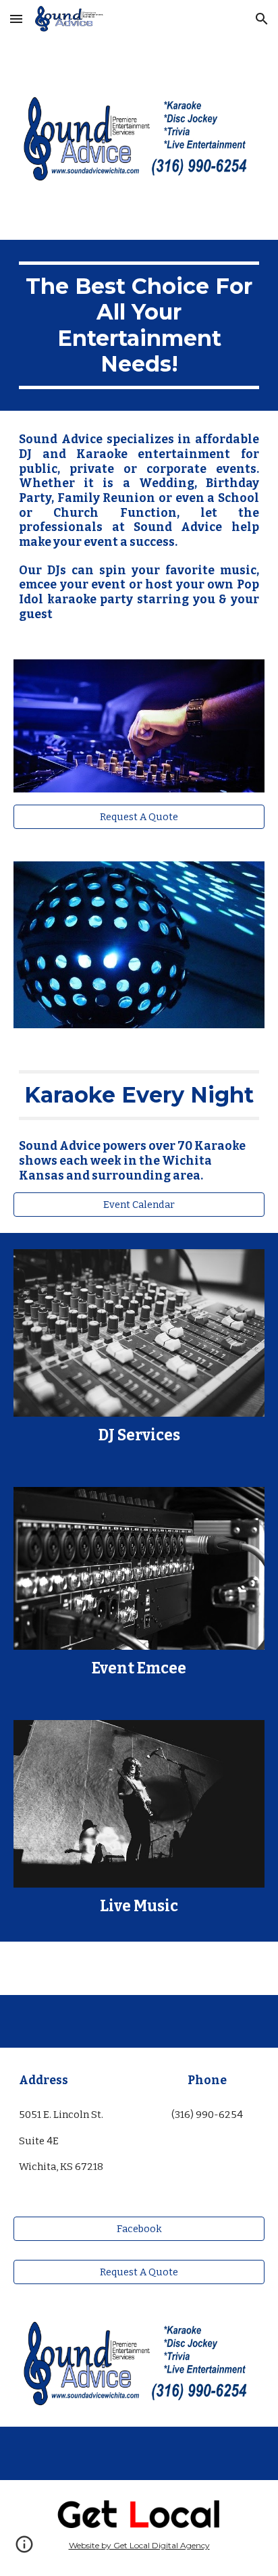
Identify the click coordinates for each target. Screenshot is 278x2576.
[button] (16, 19)
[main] (139, 326)
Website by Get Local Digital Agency (139, 2545)
